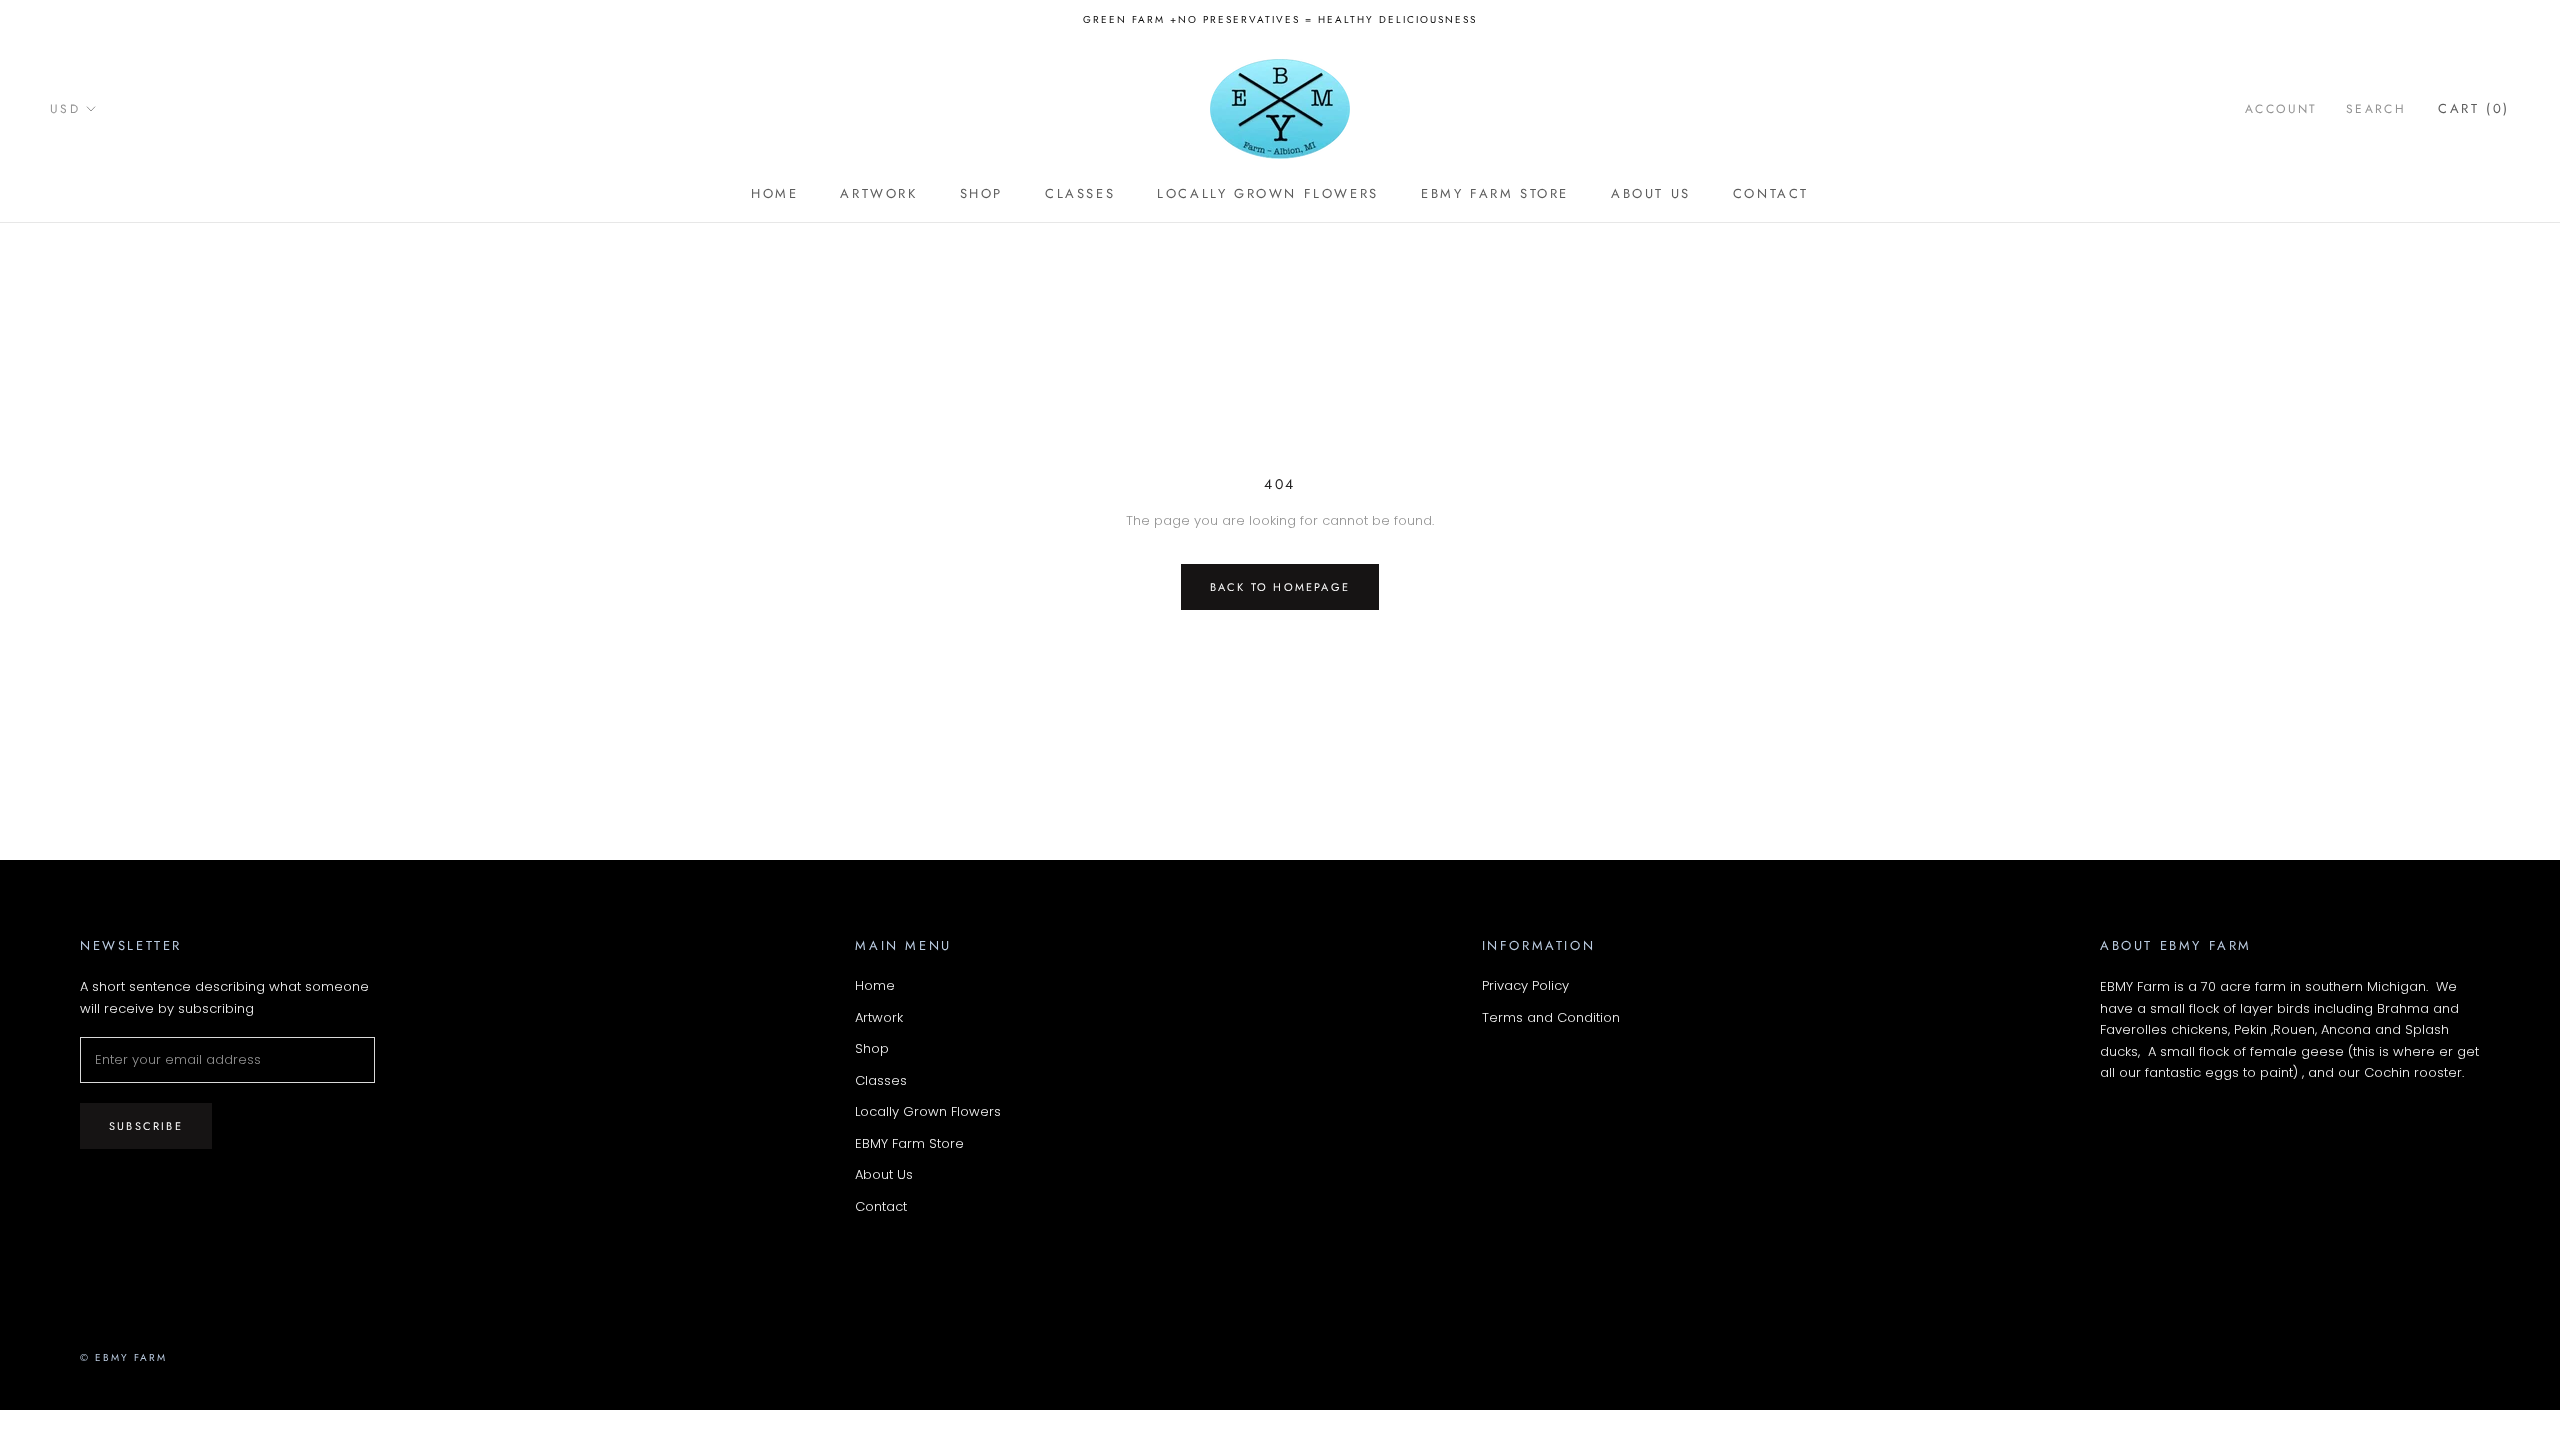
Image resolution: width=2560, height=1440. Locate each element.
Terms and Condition (1551, 1017)
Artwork (878, 193)
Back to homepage (1280, 587)
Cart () (2474, 108)
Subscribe (146, 1126)
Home (774, 193)
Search (2376, 109)
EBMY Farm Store (1495, 193)
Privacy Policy (1525, 985)
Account (2281, 109)
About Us (1651, 193)
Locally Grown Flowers (1268, 193)
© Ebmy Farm (123, 1357)
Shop (981, 193)
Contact (1771, 193)
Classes (1080, 193)
